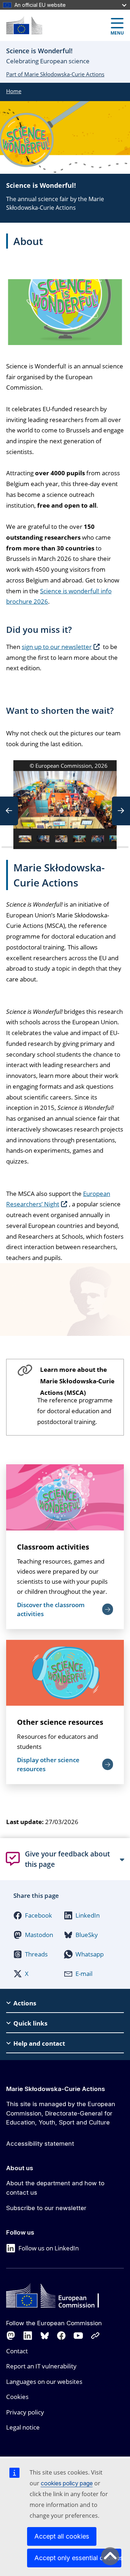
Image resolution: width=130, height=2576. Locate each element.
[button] (9, 811)
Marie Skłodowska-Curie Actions (56, 2089)
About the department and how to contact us (55, 2188)
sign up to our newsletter (57, 647)
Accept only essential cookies (78, 2558)
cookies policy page (67, 2483)
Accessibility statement (40, 2144)
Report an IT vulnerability (41, 2366)
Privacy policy (25, 2412)
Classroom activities (53, 1547)
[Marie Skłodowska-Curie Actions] (24, 25)
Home (14, 91)
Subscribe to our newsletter (46, 2208)
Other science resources (60, 1722)
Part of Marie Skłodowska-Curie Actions (55, 74)
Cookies (17, 2397)
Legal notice (23, 2427)
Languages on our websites (44, 2382)
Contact (17, 2351)
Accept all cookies (62, 2536)
